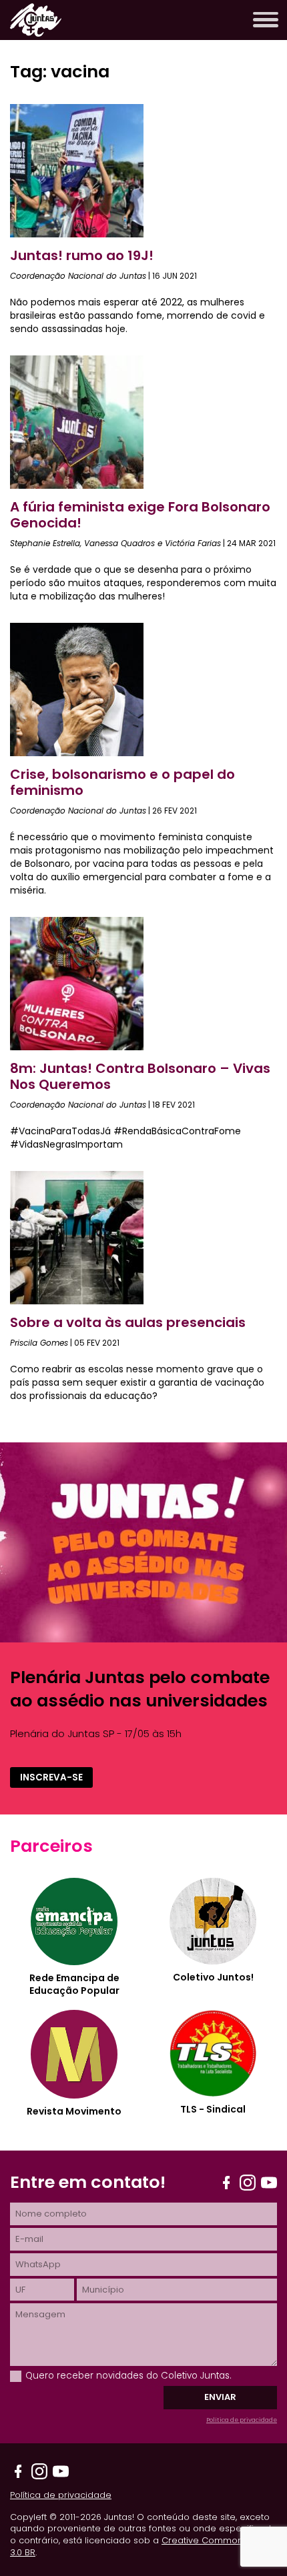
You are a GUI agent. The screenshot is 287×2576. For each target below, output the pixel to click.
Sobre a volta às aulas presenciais (128, 1322)
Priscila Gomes (39, 1343)
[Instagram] (248, 2183)
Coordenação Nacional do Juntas (78, 276)
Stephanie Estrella (45, 543)
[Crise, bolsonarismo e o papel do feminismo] (77, 753)
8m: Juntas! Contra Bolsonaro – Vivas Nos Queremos (140, 1076)
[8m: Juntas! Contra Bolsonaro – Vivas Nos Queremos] (77, 1047)
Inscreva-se (51, 1777)
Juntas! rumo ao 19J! (82, 255)
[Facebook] (226, 2183)
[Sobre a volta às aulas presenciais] (77, 1301)
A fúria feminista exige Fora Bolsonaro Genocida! (140, 515)
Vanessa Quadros (119, 543)
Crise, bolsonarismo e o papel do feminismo (122, 782)
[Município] (177, 2290)
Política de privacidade (242, 2420)
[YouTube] (269, 2183)
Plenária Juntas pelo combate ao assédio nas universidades (140, 1689)
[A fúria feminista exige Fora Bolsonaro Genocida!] (77, 485)
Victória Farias (193, 543)
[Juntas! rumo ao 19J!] (77, 234)
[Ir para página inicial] (36, 33)
